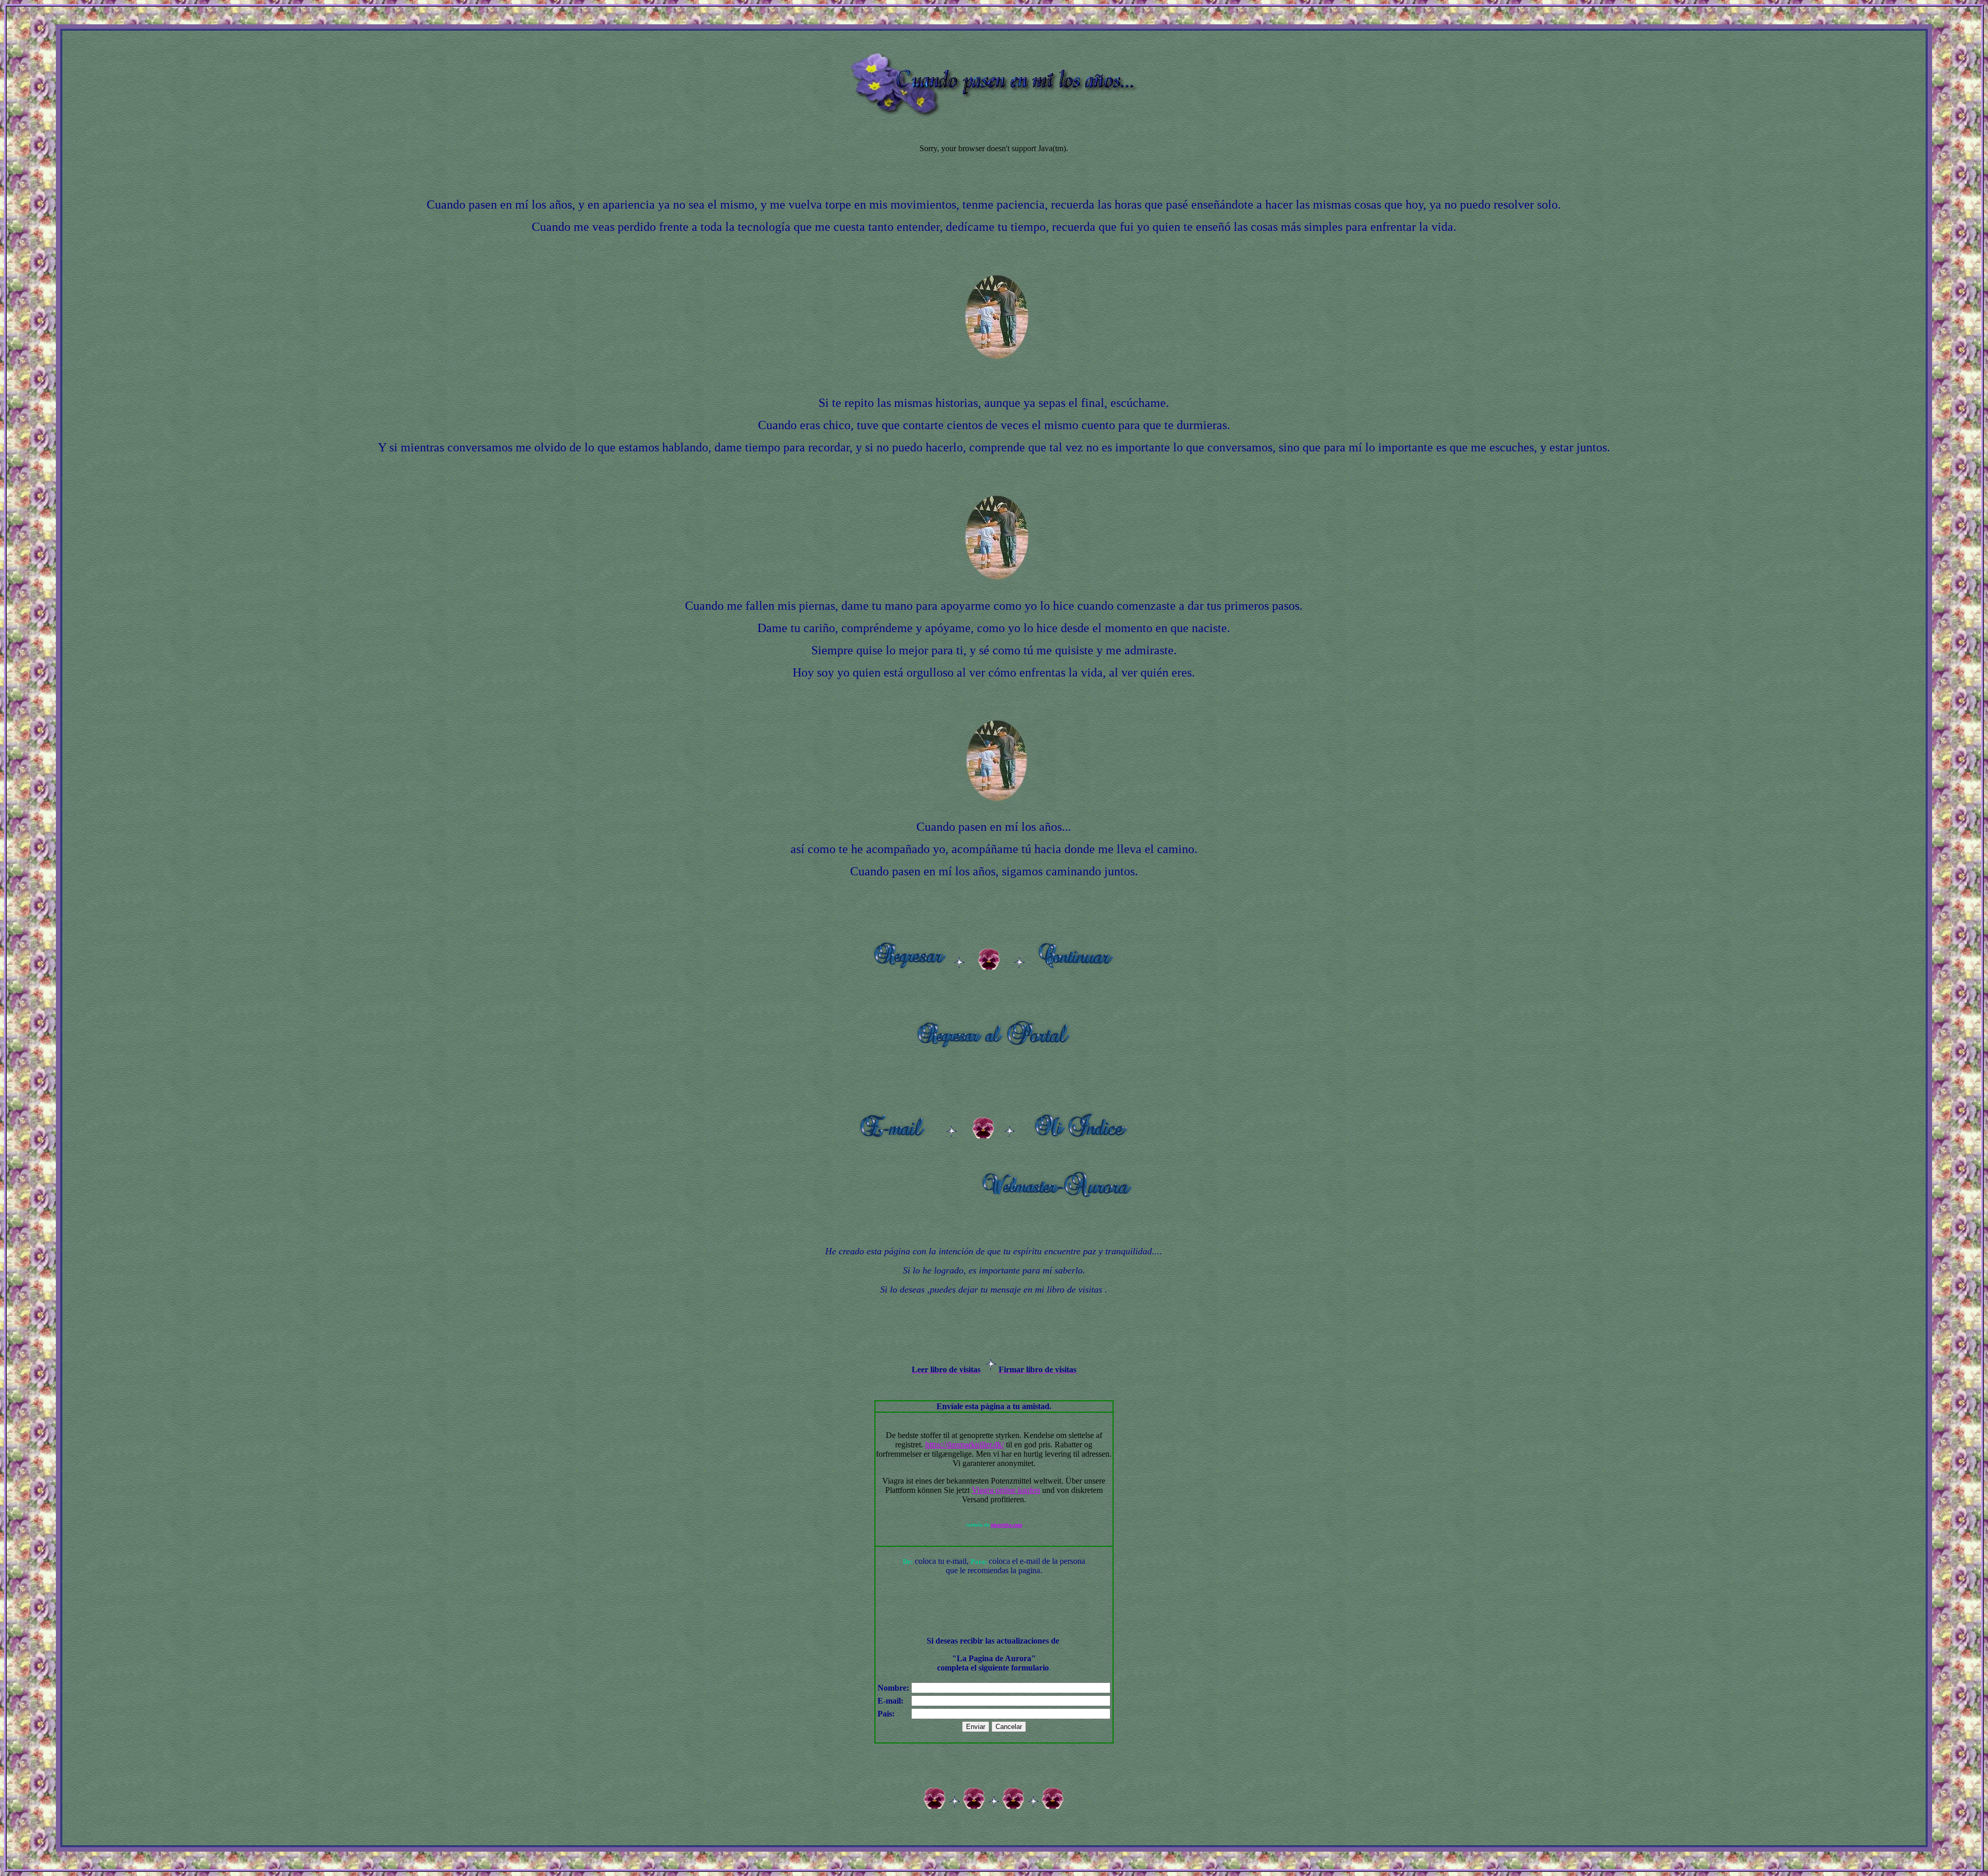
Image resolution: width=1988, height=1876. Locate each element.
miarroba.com (1006, 1525)
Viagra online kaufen (1006, 1490)
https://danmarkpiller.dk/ (964, 1445)
